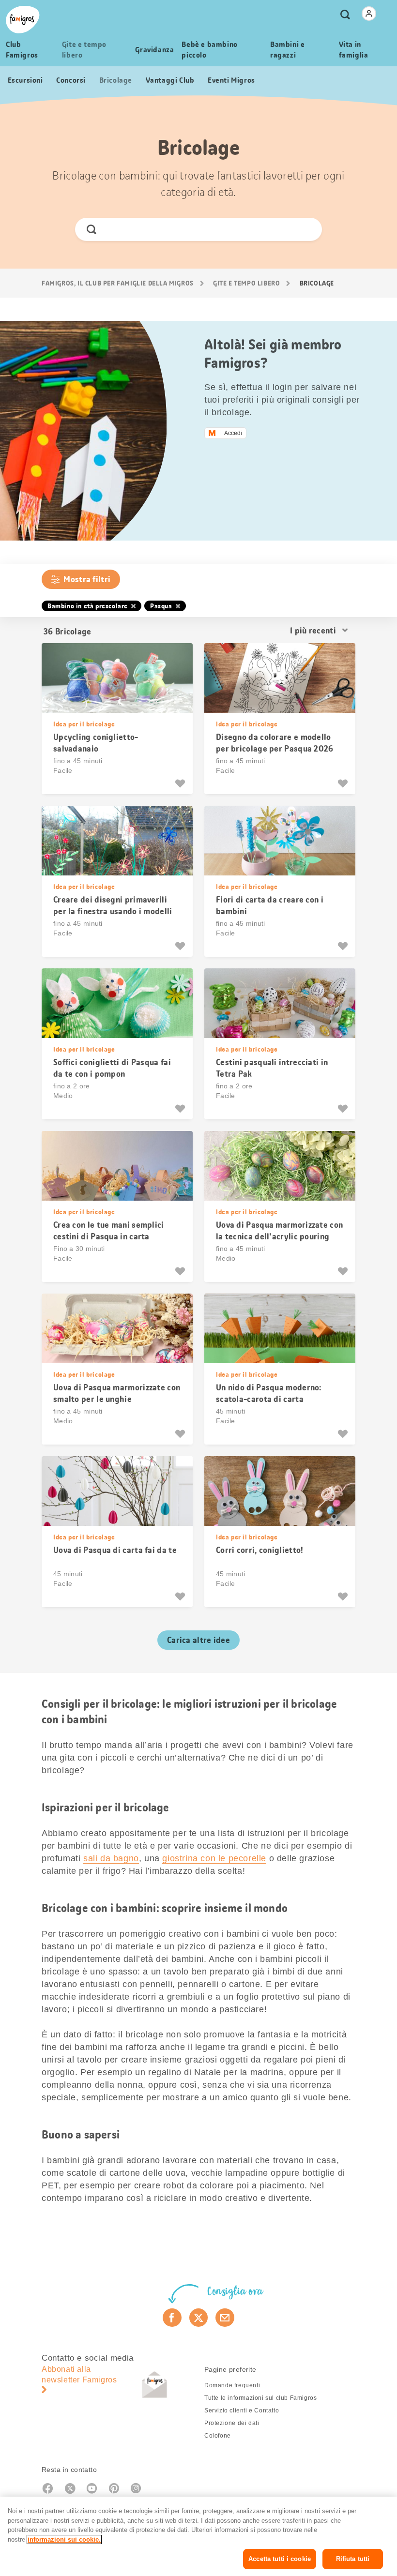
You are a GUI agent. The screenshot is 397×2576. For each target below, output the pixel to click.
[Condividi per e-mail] (225, 2318)
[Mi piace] (181, 783)
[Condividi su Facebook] (172, 2318)
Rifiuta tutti (353, 2559)
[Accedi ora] (369, 14)
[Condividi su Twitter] (199, 2318)
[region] (198, 2536)
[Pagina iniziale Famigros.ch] (23, 20)
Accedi (233, 433)
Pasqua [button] (161, 606)
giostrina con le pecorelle (214, 1858)
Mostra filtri (87, 579)
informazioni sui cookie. (64, 2539)
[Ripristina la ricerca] (306, 229)
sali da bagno (111, 1858)
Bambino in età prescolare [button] (88, 606)
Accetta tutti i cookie (280, 2559)
